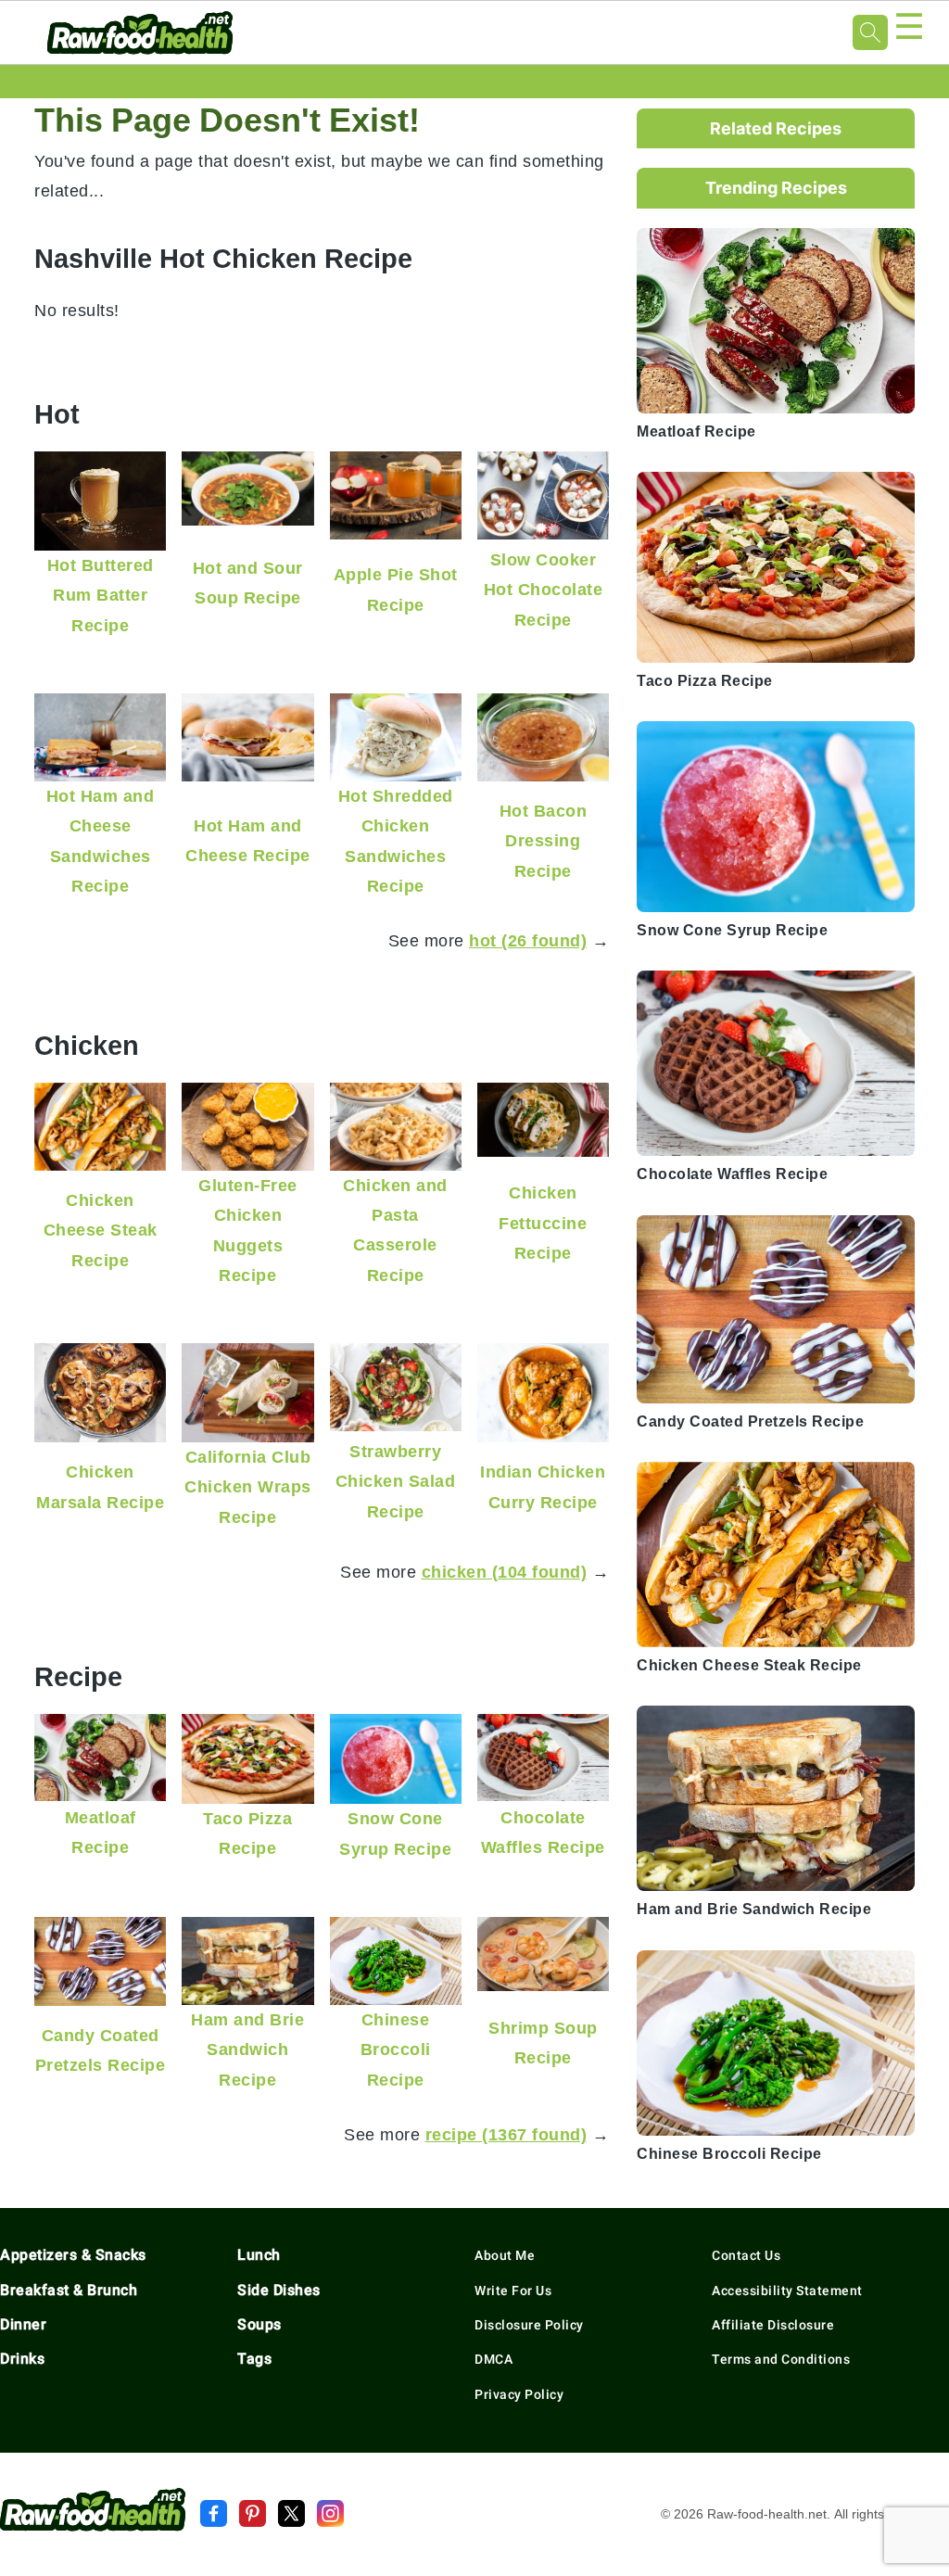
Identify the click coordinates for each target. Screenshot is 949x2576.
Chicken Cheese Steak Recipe (101, 1230)
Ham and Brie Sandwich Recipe (247, 2049)
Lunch (259, 2255)
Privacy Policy (519, 2394)
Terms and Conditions (781, 2359)
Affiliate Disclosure (773, 2325)
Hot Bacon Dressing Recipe (544, 841)
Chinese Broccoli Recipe (396, 2049)
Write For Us (513, 2290)
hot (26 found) (528, 940)
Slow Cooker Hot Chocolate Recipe (544, 590)
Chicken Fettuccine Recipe (543, 1223)
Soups (259, 2324)
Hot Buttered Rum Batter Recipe (101, 595)
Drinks (22, 2359)
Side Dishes (279, 2290)
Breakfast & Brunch (69, 2290)
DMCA (493, 2359)
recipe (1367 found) (506, 2134)
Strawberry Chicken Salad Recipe (396, 1481)
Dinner (23, 2324)
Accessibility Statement (787, 2290)
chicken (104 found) (505, 1572)
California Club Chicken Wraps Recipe (248, 1487)
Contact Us (746, 2255)
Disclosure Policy (529, 2325)
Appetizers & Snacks (73, 2255)
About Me (505, 2255)
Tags (254, 2359)
